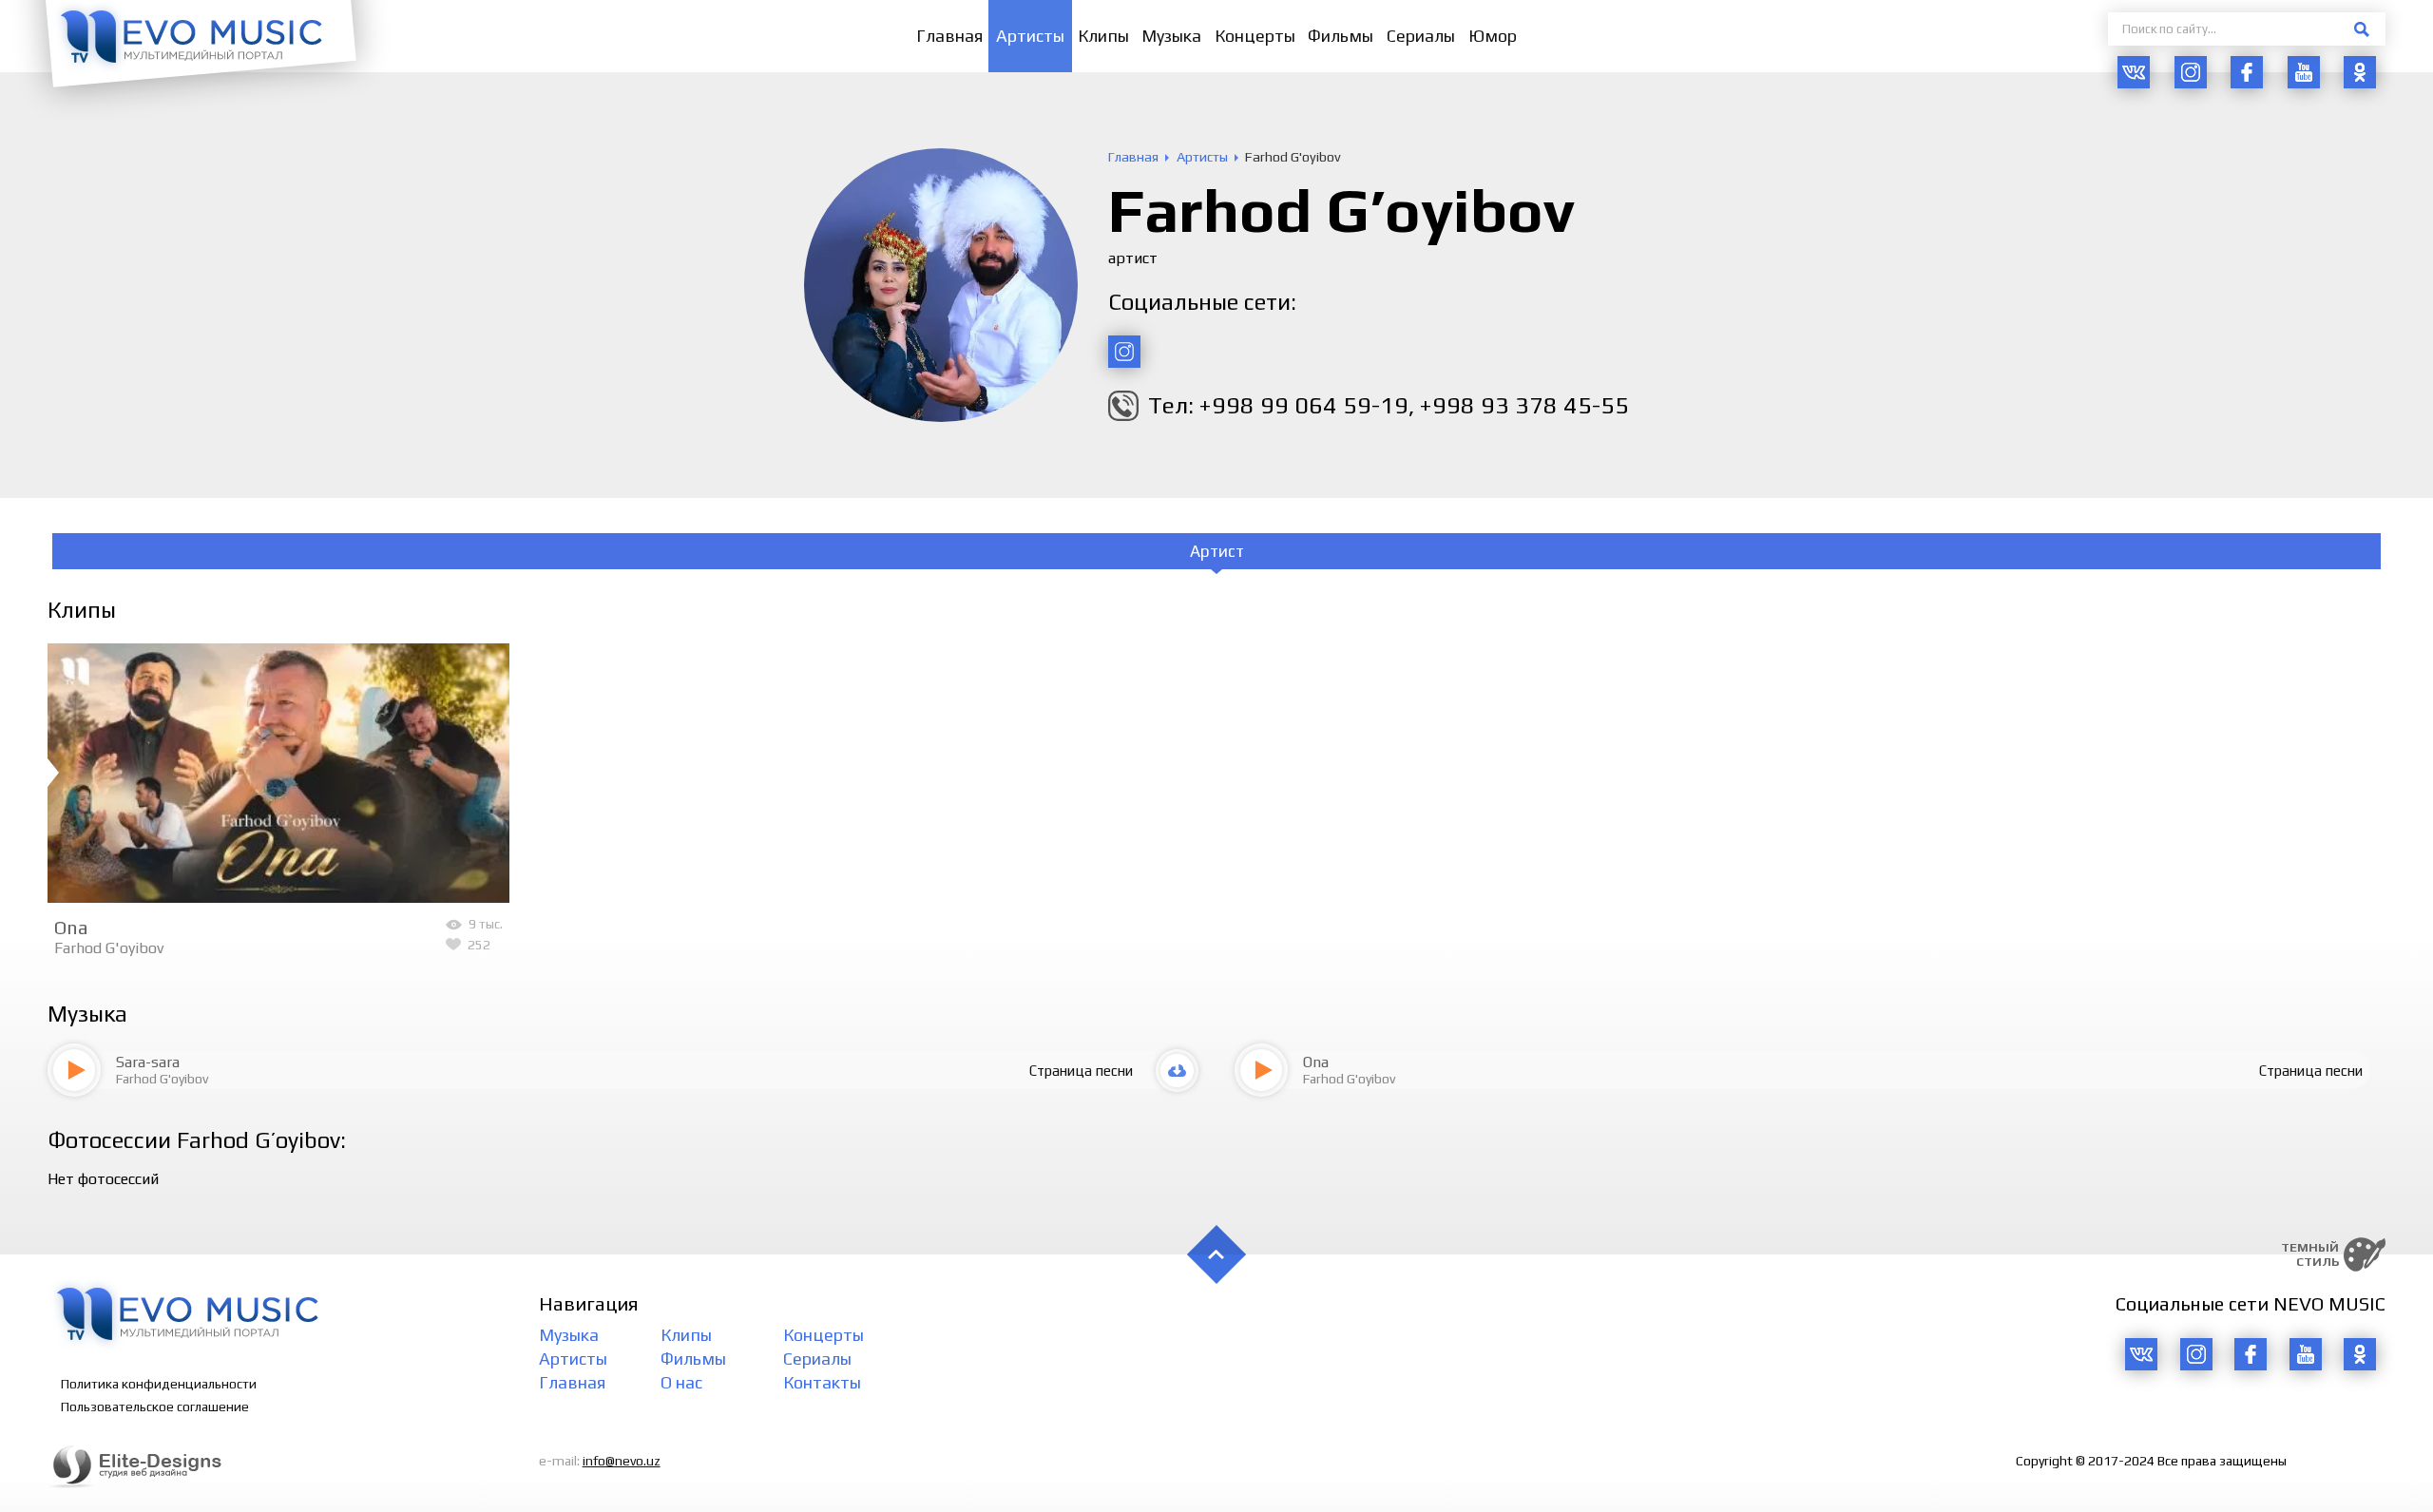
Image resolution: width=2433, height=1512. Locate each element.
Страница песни (1081, 1071)
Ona (71, 927)
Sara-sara (148, 1062)
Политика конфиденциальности (159, 1384)
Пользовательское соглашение (155, 1407)
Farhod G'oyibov (109, 948)
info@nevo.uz (622, 1461)
